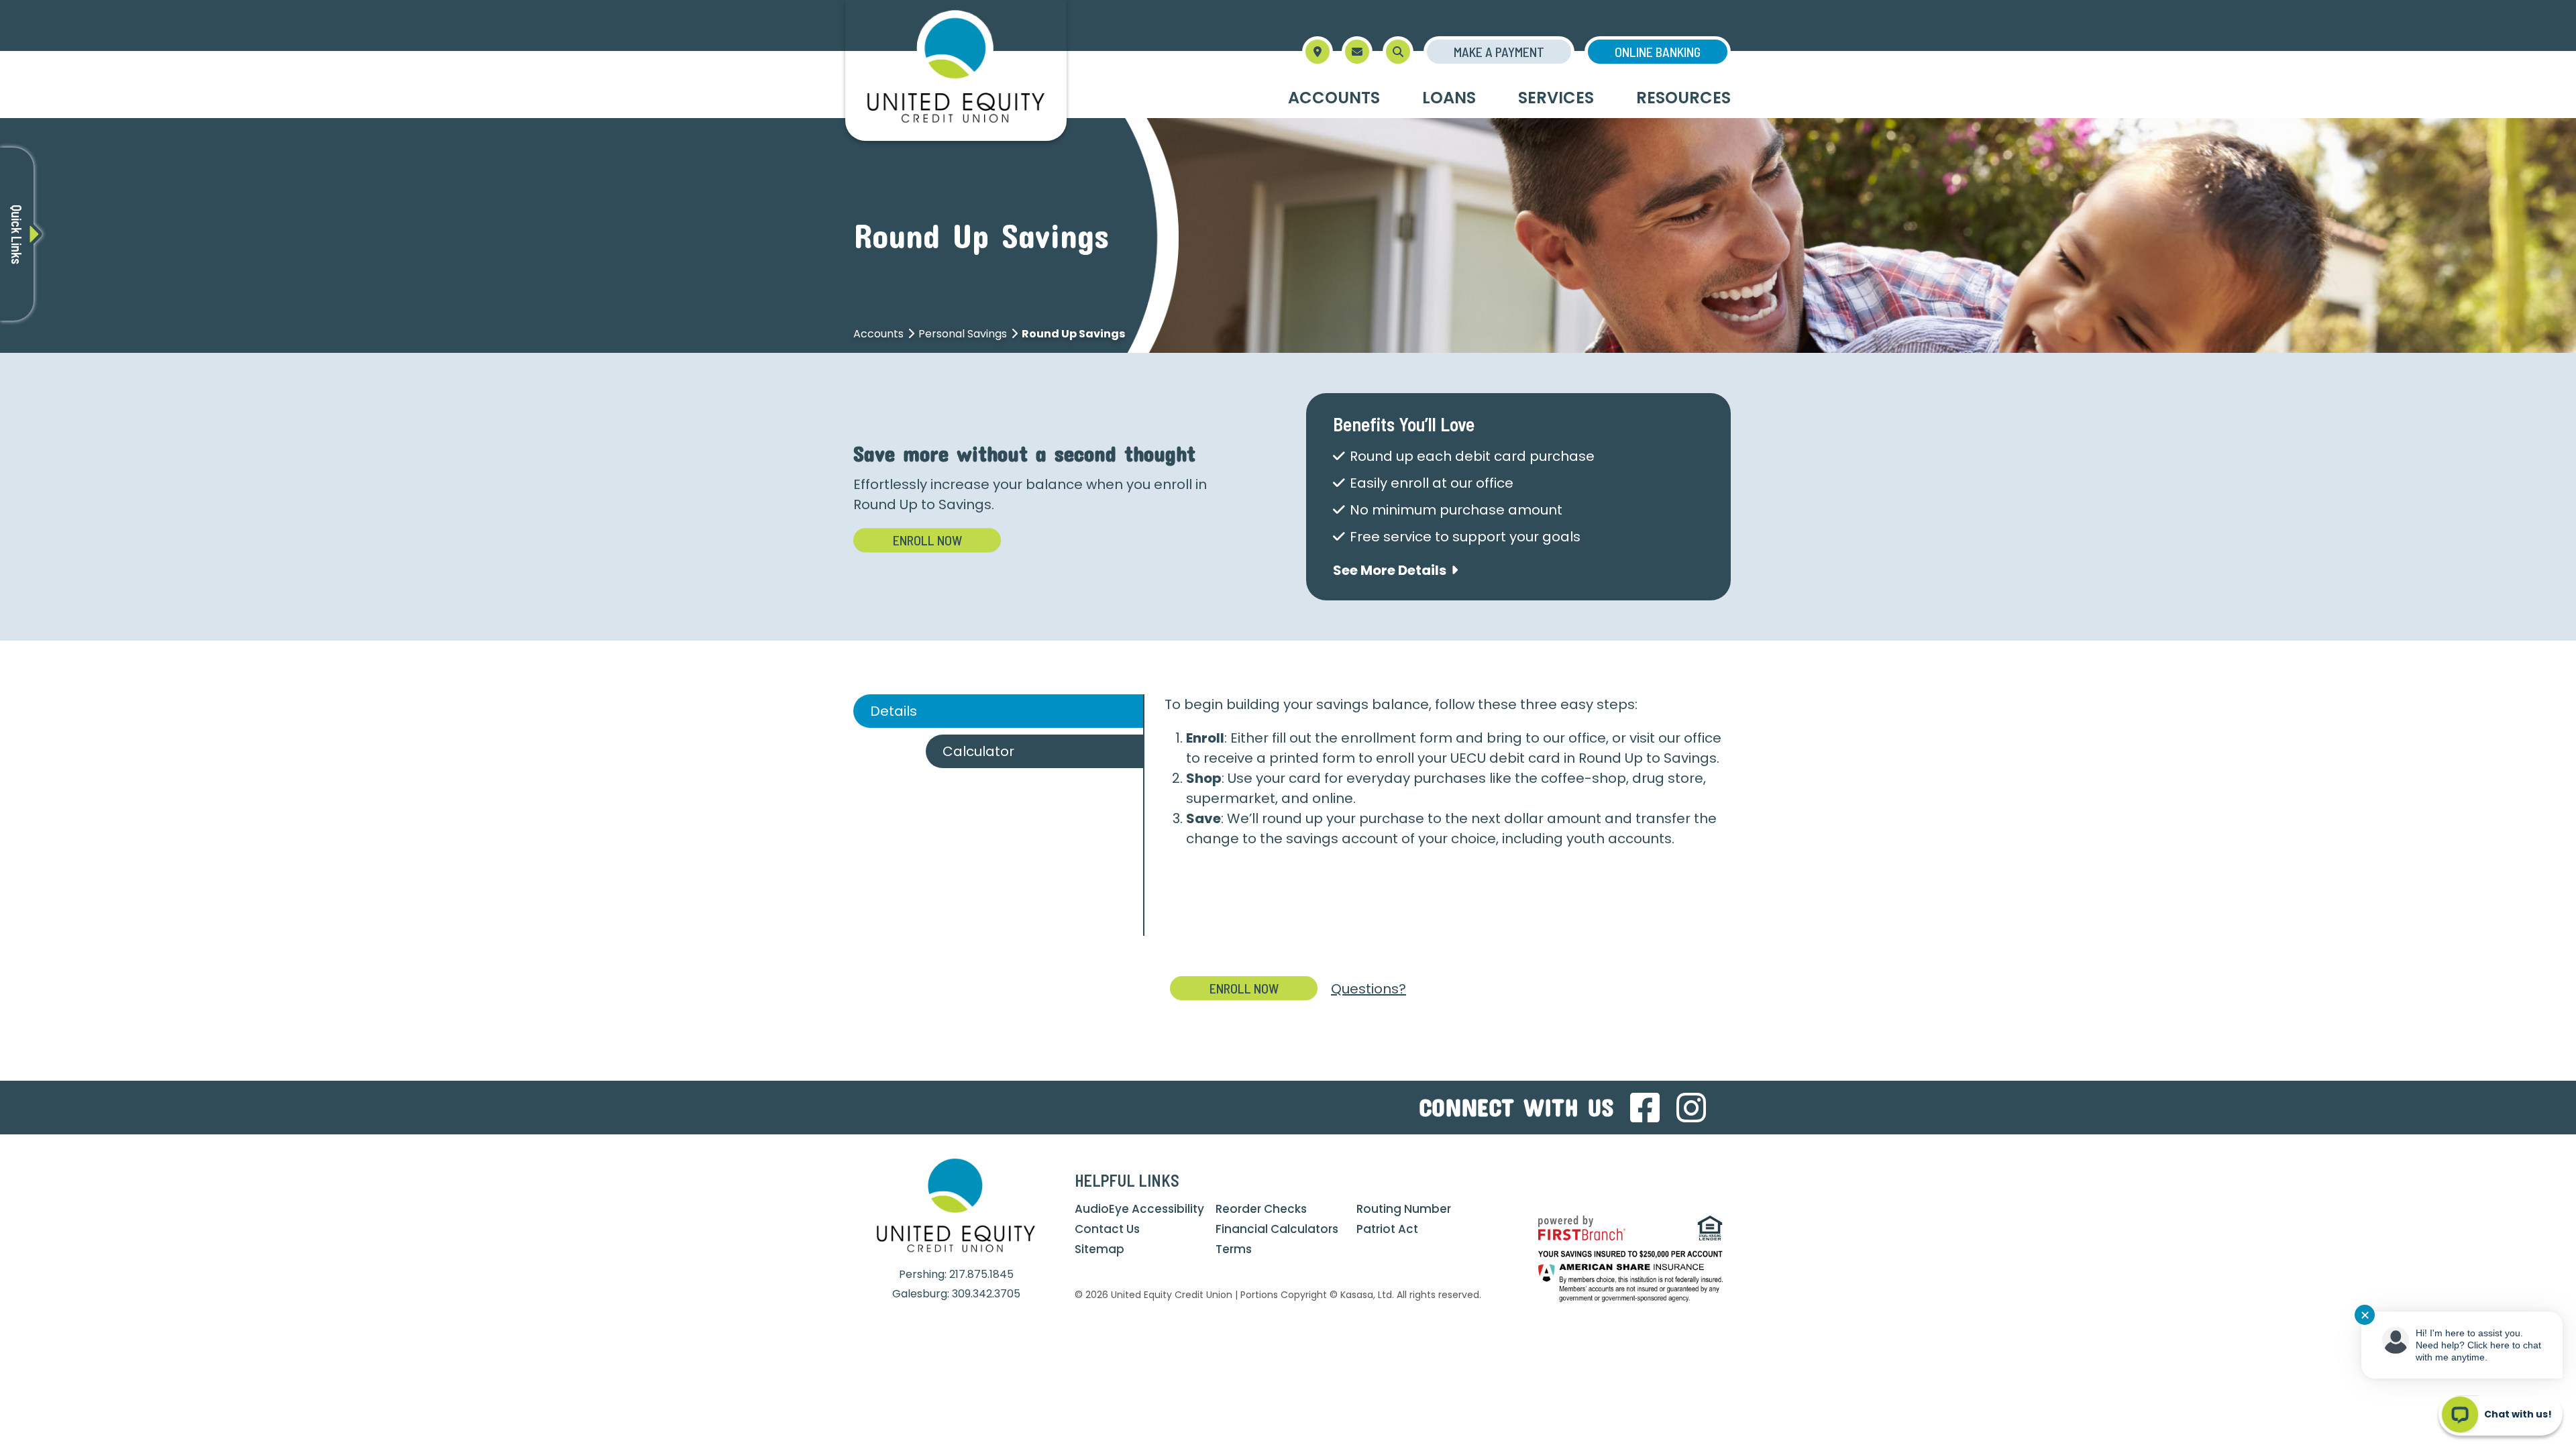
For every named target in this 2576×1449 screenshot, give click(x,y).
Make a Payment (1499, 52)
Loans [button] (1449, 98)
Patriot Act (1387, 1229)
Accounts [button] (1334, 98)
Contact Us (1107, 1229)
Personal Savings (963, 334)
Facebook (1645, 1108)
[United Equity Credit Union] (956, 70)
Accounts (878, 334)
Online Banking (1658, 52)
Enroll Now (927, 540)
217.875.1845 (981, 1274)
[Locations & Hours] (1318, 52)
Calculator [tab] (978, 751)
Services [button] (1556, 98)
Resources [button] (1683, 98)
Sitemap (1099, 1249)
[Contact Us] (1357, 52)
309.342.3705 (986, 1294)
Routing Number (1404, 1209)
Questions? (1368, 989)
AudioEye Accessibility (1139, 1209)
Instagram (1691, 1108)
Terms (1234, 1249)
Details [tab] (894, 711)
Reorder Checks (1261, 1209)
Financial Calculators (1277, 1229)
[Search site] (1398, 52)
